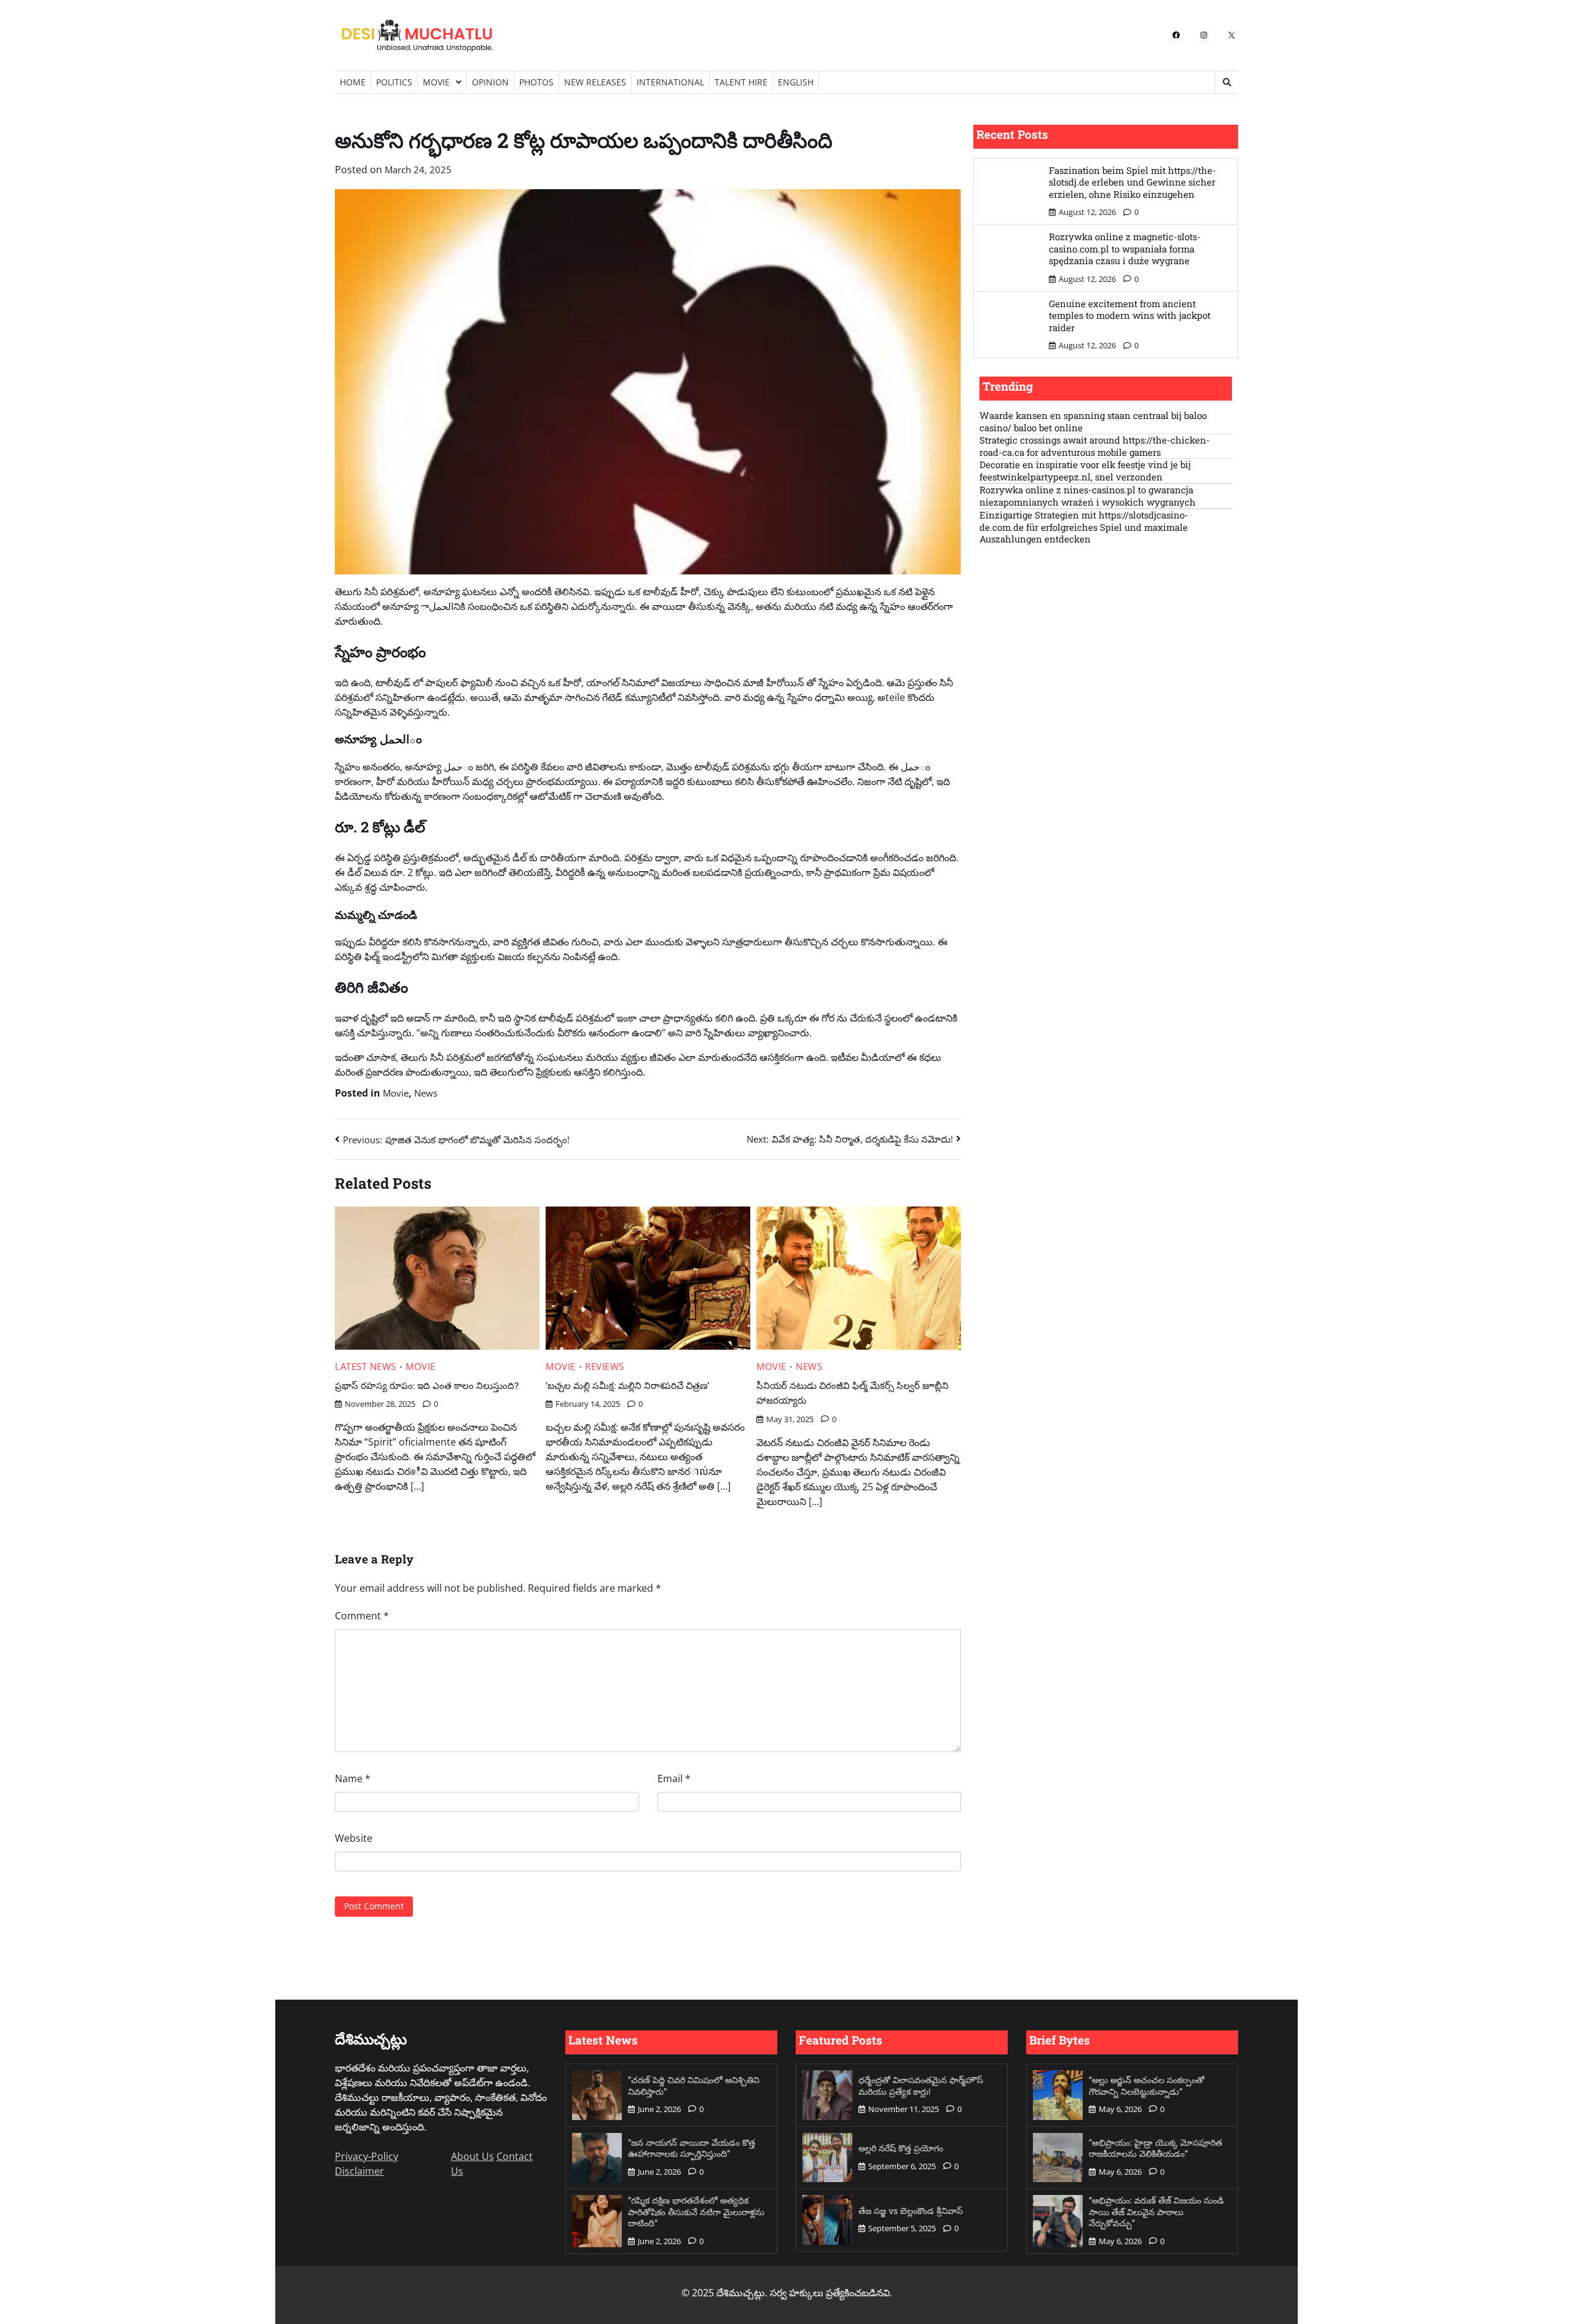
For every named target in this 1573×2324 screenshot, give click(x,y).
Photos (536, 82)
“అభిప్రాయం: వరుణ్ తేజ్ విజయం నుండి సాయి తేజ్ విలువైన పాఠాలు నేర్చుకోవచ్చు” (1156, 2212)
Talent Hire (741, 82)
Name (353, 1778)
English (796, 82)
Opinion (490, 82)
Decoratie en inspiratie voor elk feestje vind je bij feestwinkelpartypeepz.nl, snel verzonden (1085, 471)
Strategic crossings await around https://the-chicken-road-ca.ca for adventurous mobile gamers (1095, 446)
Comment (362, 1616)
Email (674, 1778)
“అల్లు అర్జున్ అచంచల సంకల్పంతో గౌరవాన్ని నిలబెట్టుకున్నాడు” (1147, 2086)
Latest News (366, 1367)
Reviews (605, 1367)
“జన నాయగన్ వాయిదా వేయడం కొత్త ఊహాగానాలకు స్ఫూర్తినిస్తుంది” (692, 2148)
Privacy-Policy (367, 2156)
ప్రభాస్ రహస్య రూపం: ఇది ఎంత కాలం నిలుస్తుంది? (427, 1385)
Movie (436, 82)
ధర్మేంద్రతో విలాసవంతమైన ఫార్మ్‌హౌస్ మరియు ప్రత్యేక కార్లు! (921, 2086)
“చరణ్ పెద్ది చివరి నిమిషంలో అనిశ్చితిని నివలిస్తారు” (694, 2086)
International (670, 82)
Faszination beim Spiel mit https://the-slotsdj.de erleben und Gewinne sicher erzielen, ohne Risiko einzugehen (1132, 182)
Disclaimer (359, 2171)
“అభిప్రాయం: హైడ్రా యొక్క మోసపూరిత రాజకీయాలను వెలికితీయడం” (1155, 2148)
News (426, 1093)
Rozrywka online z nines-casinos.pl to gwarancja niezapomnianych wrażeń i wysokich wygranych (1088, 496)
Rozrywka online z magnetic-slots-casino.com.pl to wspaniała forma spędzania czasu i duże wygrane (1125, 248)
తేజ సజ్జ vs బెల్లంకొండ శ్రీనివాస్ (911, 2211)
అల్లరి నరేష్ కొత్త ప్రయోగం (901, 2148)
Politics (394, 82)
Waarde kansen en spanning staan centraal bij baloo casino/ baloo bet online (1093, 422)
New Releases (595, 82)
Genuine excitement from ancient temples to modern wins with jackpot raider (1130, 315)
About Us (473, 2156)
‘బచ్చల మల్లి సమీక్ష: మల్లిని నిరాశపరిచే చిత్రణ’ (627, 1385)
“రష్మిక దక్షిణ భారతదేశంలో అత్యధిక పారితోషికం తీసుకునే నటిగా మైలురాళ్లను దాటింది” (696, 2212)
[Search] (1226, 82)
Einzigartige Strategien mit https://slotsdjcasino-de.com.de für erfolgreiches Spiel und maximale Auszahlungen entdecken (1084, 527)
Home (353, 82)
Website (354, 1838)
